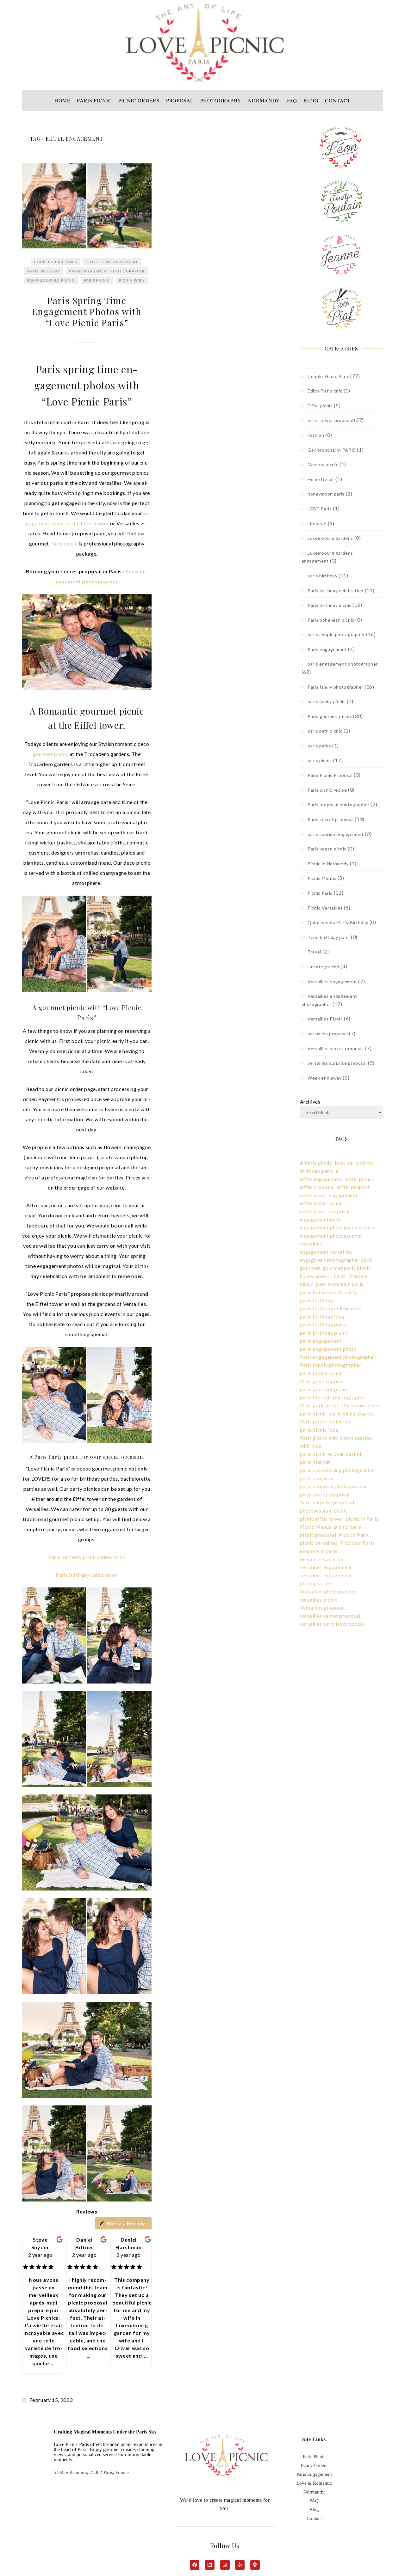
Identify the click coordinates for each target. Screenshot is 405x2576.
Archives (310, 1102)
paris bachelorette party (329, 1292)
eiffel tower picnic (321, 1203)
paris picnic (97, 280)
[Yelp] (240, 2565)
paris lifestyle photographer (333, 1397)
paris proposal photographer (334, 1486)
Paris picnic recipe (327, 790)
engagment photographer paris (336, 1260)
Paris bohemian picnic (331, 620)
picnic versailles (319, 1543)
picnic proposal (318, 1535)
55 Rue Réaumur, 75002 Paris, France (91, 2472)
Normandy (314, 2492)
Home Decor (321, 479)
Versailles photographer (328, 1591)
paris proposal (317, 1478)
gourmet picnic (51, 754)
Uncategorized (323, 967)
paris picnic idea (319, 1430)
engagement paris (321, 1219)
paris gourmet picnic (324, 1389)
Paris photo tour (361, 1405)
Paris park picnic (320, 1405)
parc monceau (333, 1284)
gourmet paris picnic (347, 1268)
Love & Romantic (314, 2483)
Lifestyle (317, 524)
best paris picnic (354, 1163)
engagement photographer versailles (331, 1240)
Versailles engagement (332, 981)
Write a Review (126, 2223)
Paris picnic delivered (325, 1421)
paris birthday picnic (324, 1333)
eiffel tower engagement (329, 1195)
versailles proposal (328, 1034)
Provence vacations (323, 1559)
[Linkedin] (210, 2565)
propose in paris (319, 1551)
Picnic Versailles (325, 908)
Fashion (316, 435)
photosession (316, 1510)
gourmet (310, 1268)
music (307, 1284)
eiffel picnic (359, 1179)
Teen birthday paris (329, 937)
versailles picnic (319, 1600)
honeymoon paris (326, 494)
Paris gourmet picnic (51, 280)
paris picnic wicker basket (331, 1454)
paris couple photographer (336, 634)
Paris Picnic (314, 2457)
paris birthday (44, 271)
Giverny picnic (323, 464)
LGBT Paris (320, 509)
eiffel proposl (353, 1187)
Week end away (324, 1078)
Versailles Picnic (325, 1019)
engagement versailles (326, 1252)
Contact (314, 2518)
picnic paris (348, 1527)
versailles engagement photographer (326, 1579)
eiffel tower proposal (112, 262)
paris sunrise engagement (336, 834)
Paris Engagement (314, 2474)
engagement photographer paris (338, 1227)
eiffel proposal (317, 1187)
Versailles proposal (322, 1608)
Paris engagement (327, 649)
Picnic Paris (132, 280)
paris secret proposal (325, 1494)
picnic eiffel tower (321, 1519)
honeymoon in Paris (323, 1276)
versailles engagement (326, 1567)
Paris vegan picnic (327, 849)
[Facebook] (195, 2565)
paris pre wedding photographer (338, 1470)
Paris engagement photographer (338, 1357)
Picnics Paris (354, 1535)
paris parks (319, 746)
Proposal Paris (357, 1543)
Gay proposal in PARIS (332, 450)
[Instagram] (225, 2565)
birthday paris (317, 1171)
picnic (341, 1510)
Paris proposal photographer (339, 804)
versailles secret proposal (330, 1616)
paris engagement (321, 1341)
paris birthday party (324, 1324)
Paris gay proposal (322, 1381)
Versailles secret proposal (336, 1048)
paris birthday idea (322, 1316)
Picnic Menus (322, 878)
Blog (314, 2510)
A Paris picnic (316, 1163)
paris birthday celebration (331, 1308)
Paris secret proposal (331, 819)
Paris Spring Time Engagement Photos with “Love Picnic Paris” (87, 311)
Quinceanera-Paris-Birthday (338, 922)
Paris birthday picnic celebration (87, 1557)
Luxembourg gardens (330, 538)
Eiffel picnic (320, 406)
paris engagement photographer (107, 271)
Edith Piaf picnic (325, 391)
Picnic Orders (314, 2465)
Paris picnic (64, 543)
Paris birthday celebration (87, 1575)
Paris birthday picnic (330, 605)
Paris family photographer (335, 687)
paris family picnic (327, 701)
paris (358, 1284)
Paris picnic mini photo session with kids (336, 1442)
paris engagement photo (328, 1349)
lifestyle (358, 1276)
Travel (314, 952)
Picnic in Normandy (328, 864)
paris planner (315, 1462)
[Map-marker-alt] (255, 2565)
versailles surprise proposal (337, 1063)
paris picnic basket (352, 1413)
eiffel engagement (321, 1179)
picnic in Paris (362, 1519)
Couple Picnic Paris (56, 262)
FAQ (314, 2501)
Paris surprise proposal (327, 1502)
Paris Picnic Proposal (330, 775)
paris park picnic (325, 731)
